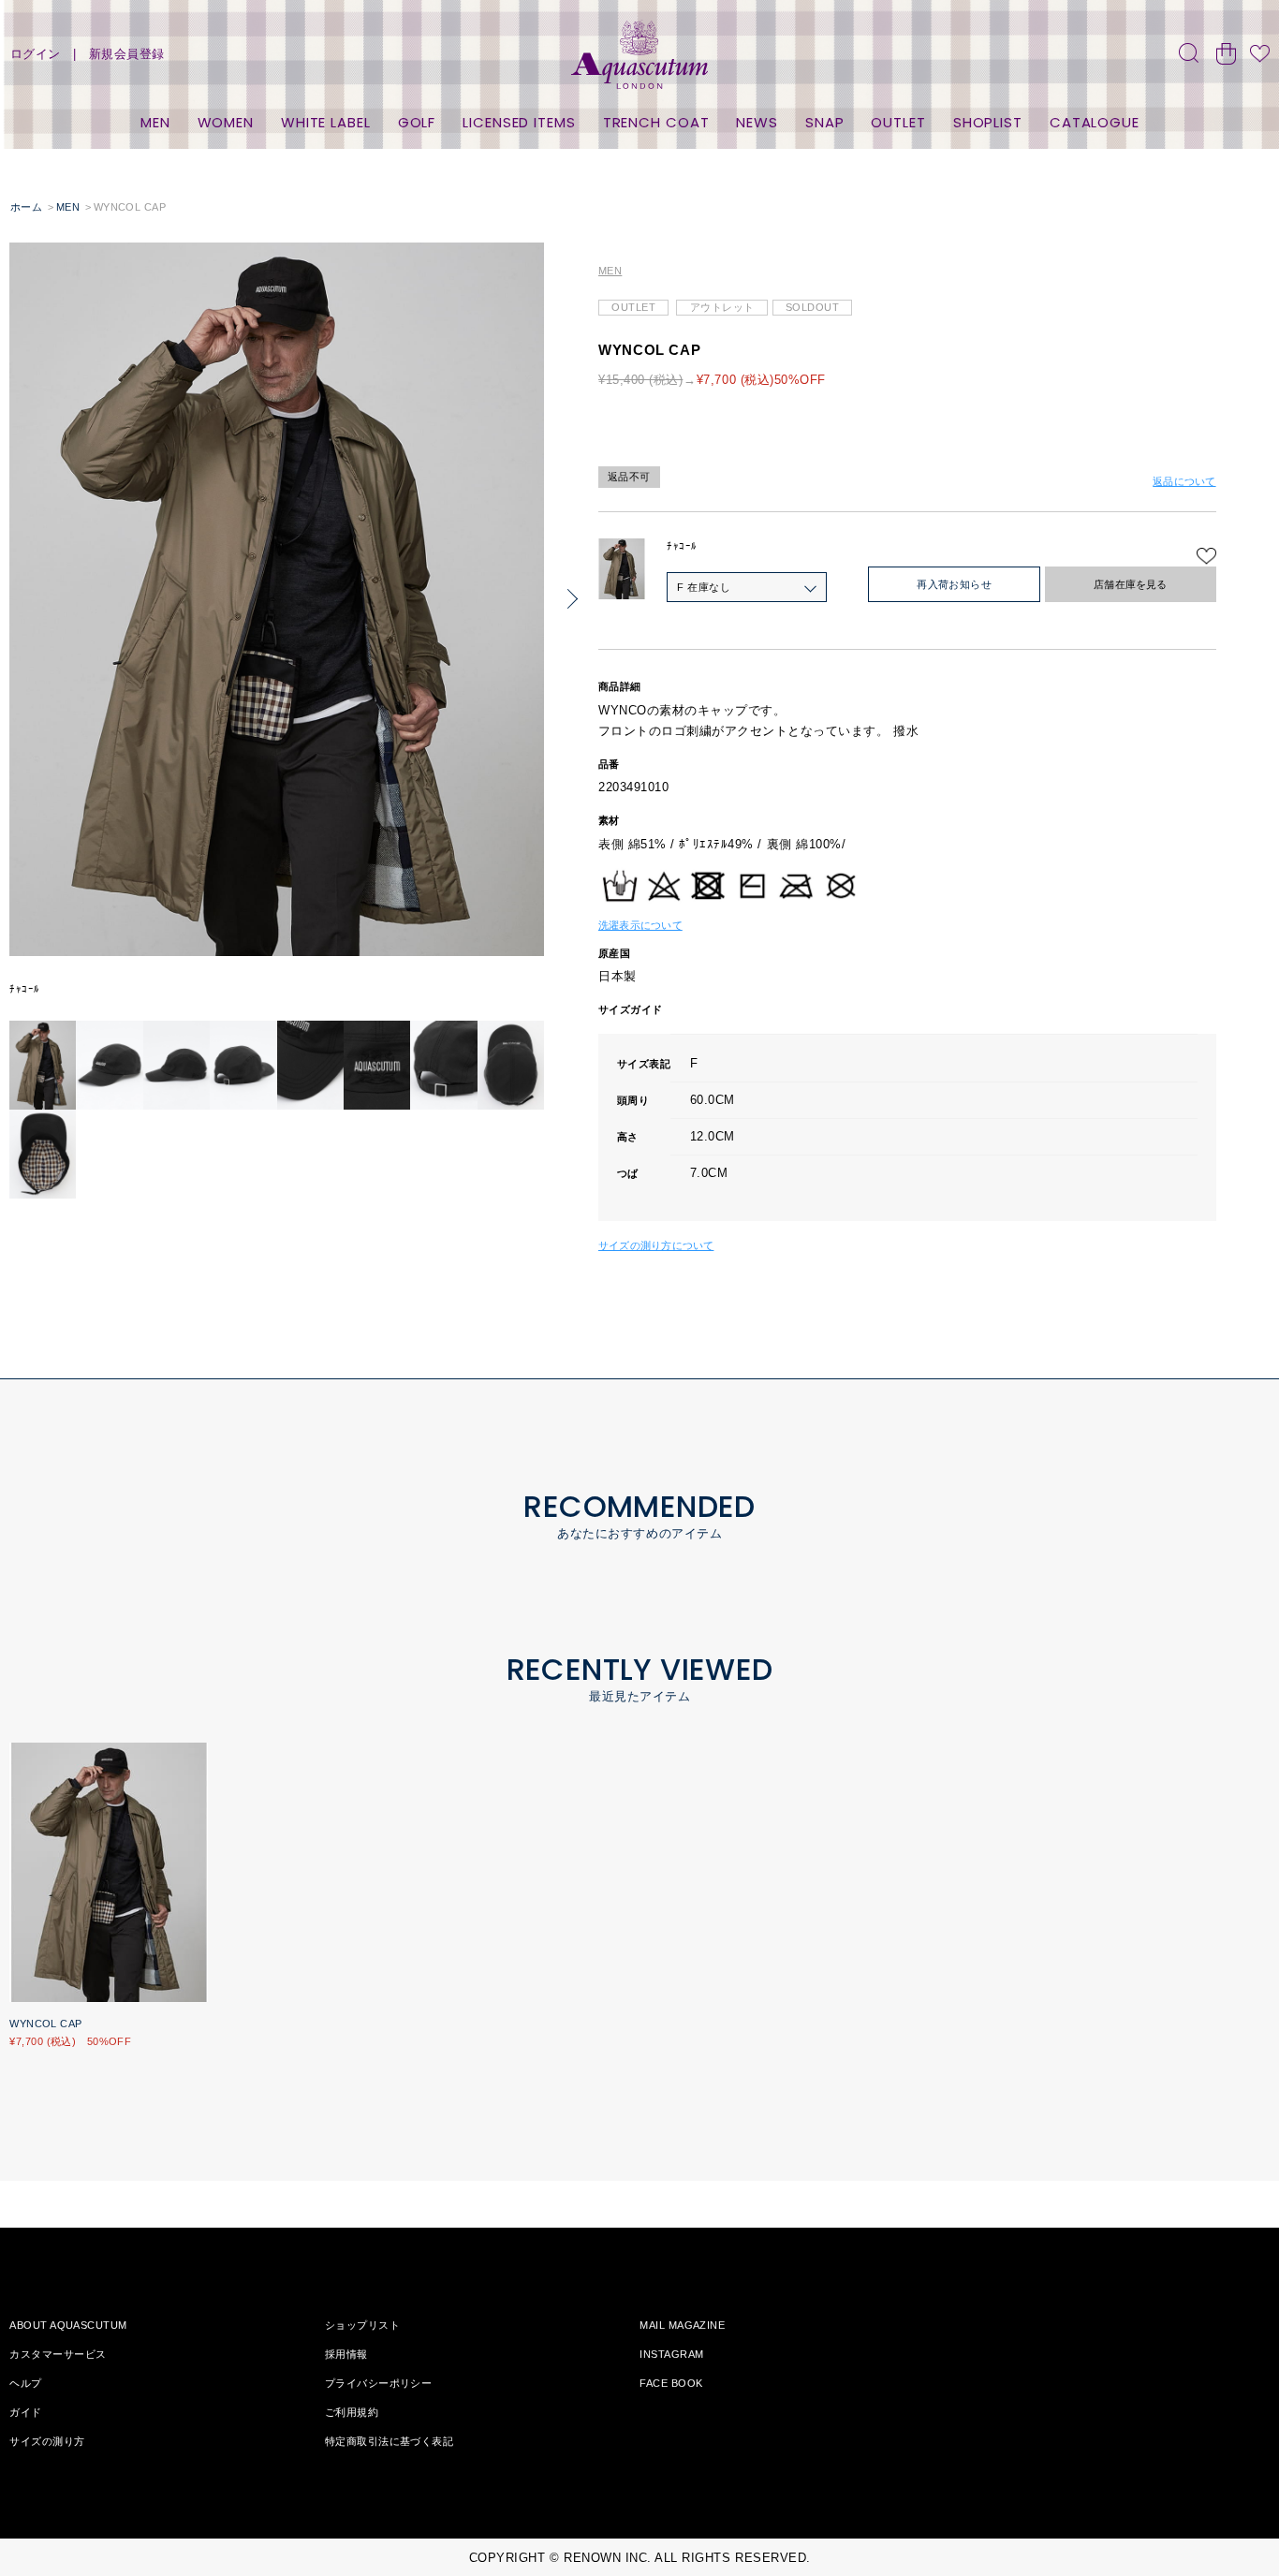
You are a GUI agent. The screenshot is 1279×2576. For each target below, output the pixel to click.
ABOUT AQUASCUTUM (68, 2325)
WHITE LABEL (326, 122)
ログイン (36, 54)
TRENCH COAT (656, 122)
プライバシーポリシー (378, 2383)
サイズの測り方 (47, 2441)
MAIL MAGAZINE (682, 2325)
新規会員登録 (127, 54)
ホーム (26, 207)
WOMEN (226, 122)
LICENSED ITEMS (519, 122)
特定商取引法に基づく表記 (389, 2441)
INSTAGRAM (671, 2354)
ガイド (25, 2412)
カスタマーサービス (58, 2354)
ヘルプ (25, 2383)
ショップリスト (362, 2325)
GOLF (417, 122)
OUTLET (898, 122)
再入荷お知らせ (954, 584)
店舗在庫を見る (1131, 584)
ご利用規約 (352, 2412)
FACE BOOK (671, 2383)
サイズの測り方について (656, 1245)
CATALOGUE (1095, 122)
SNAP (825, 122)
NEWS (757, 122)
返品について (1184, 481)
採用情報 (346, 2354)
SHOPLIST (988, 122)
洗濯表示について (640, 925)
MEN (155, 122)
